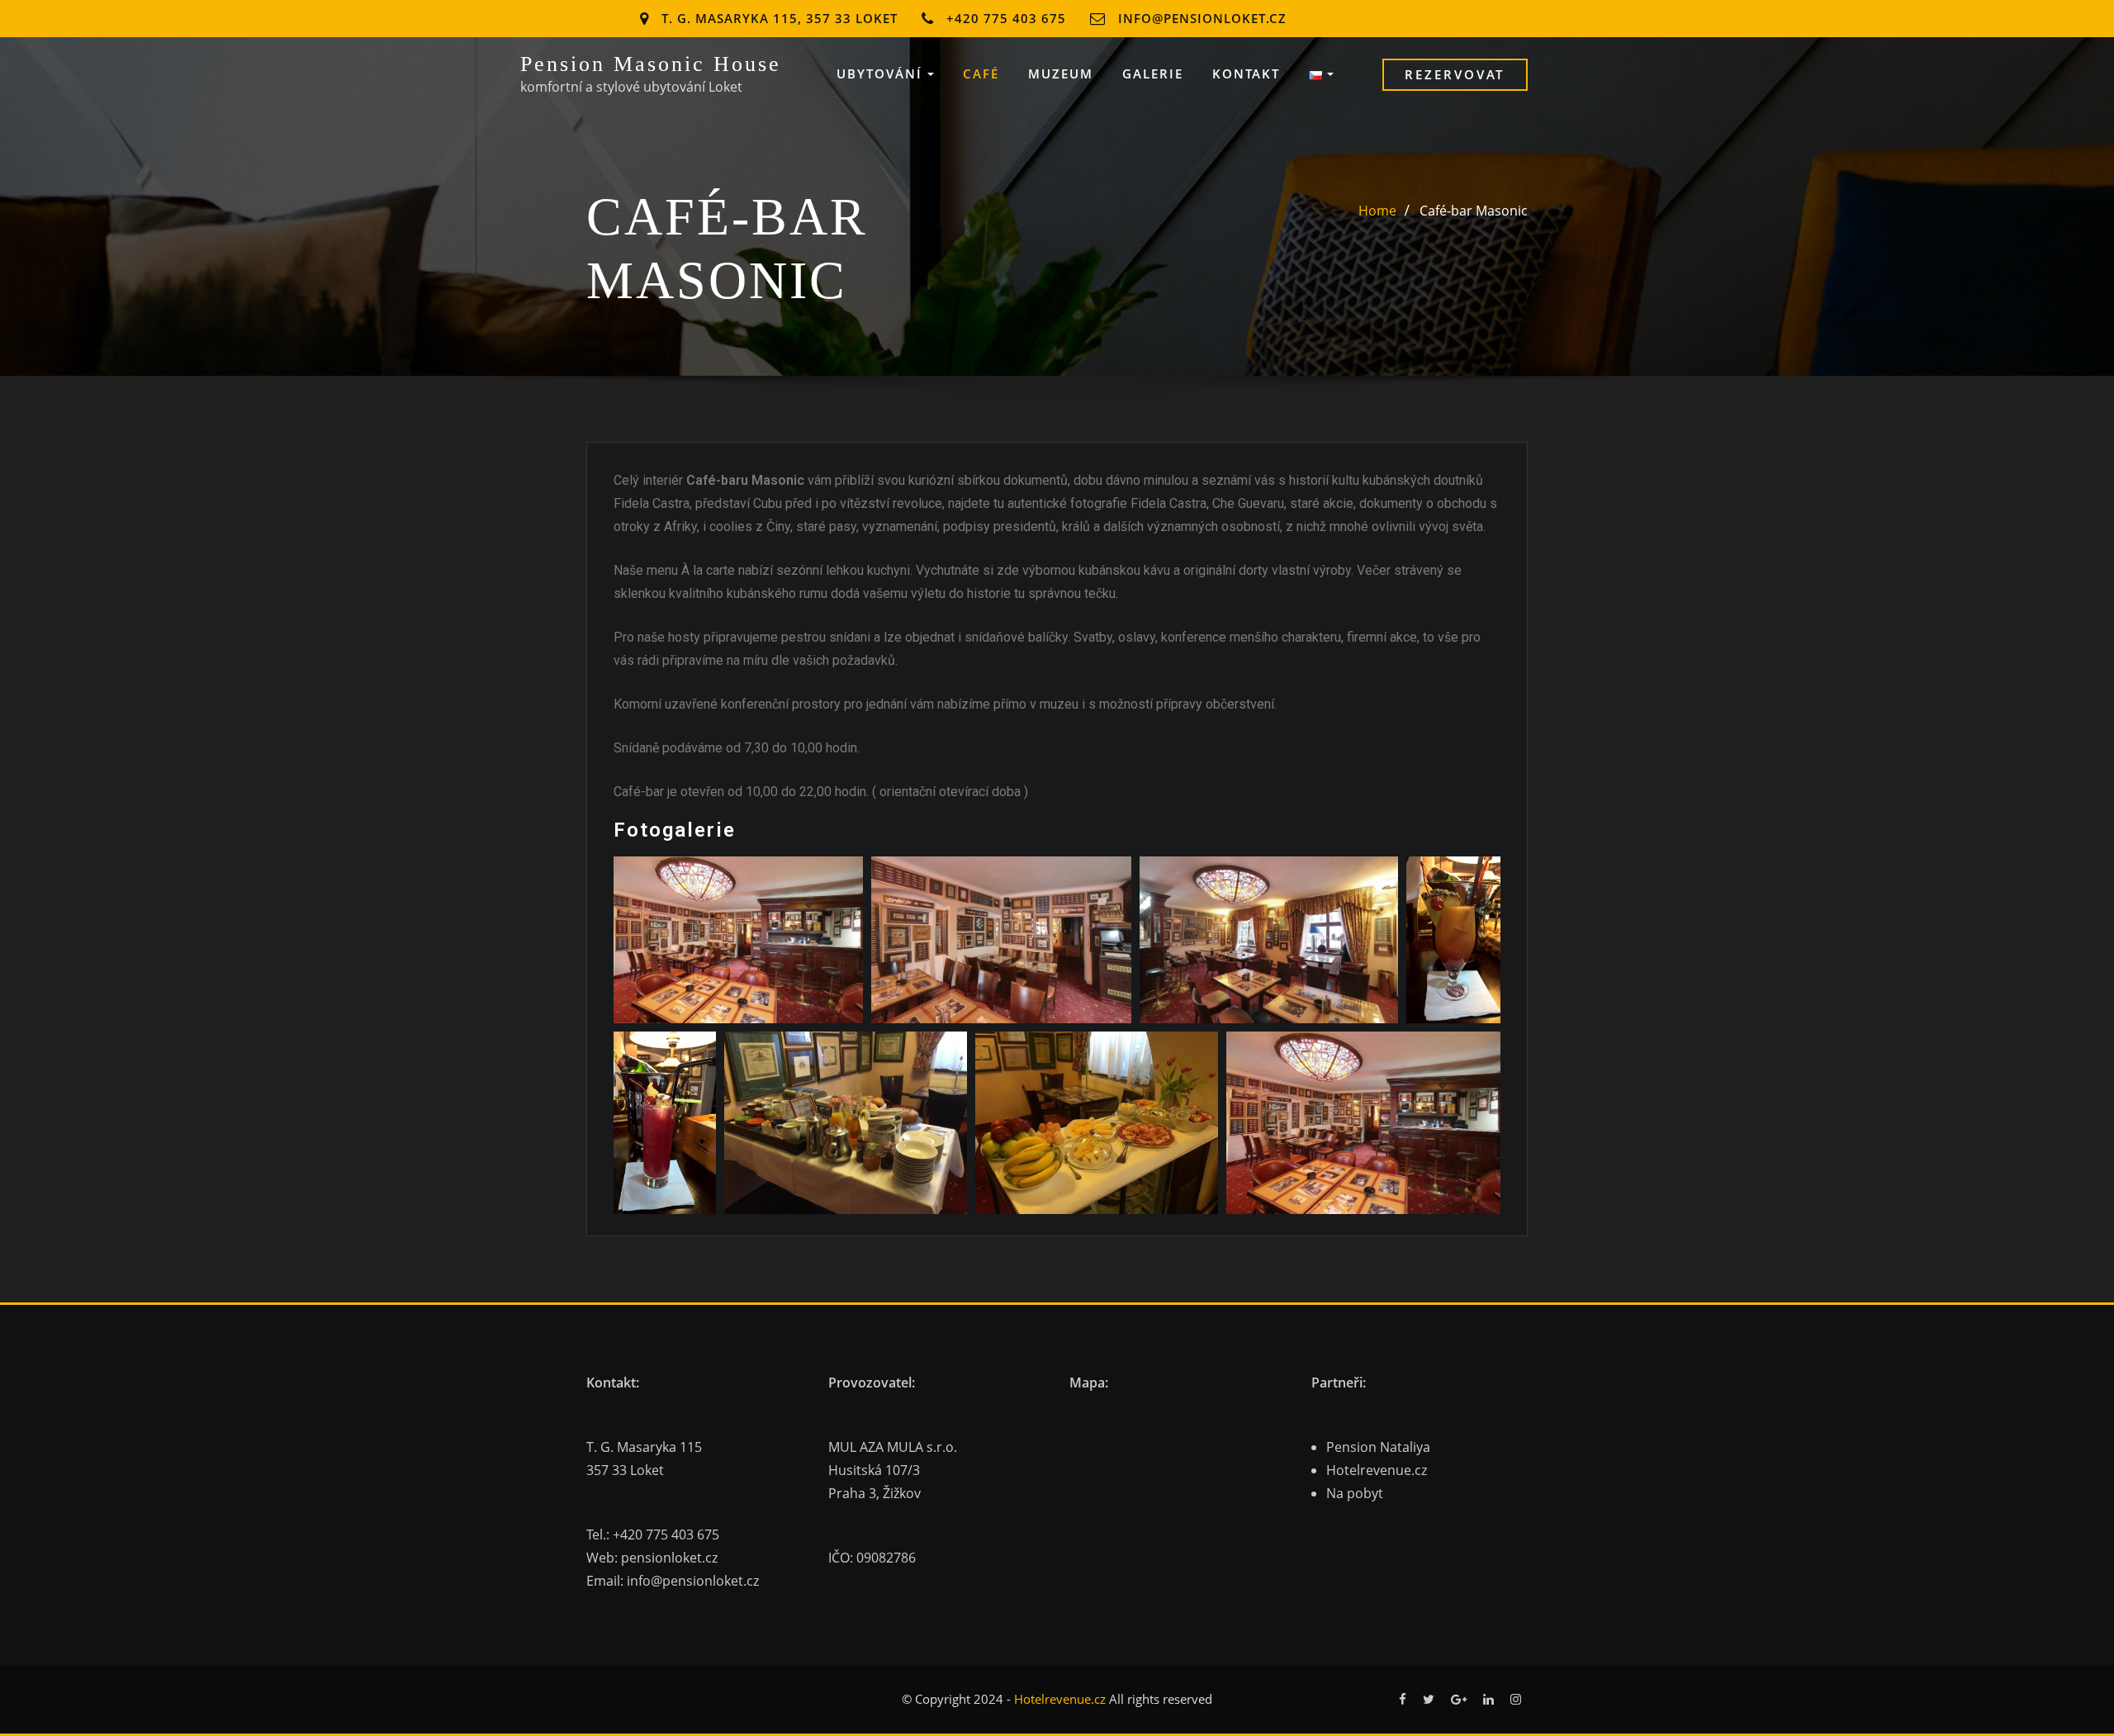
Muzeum (1061, 74)
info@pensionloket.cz (1202, 18)
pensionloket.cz (669, 1558)
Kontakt (1246, 74)
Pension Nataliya (1378, 1447)
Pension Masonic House (651, 64)
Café (981, 74)
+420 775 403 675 (1006, 18)
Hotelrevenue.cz (1377, 1470)
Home (1377, 211)
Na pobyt (1355, 1493)
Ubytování (882, 74)
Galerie (1153, 74)
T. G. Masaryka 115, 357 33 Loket (780, 18)
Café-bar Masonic (1474, 211)
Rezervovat (1455, 74)
